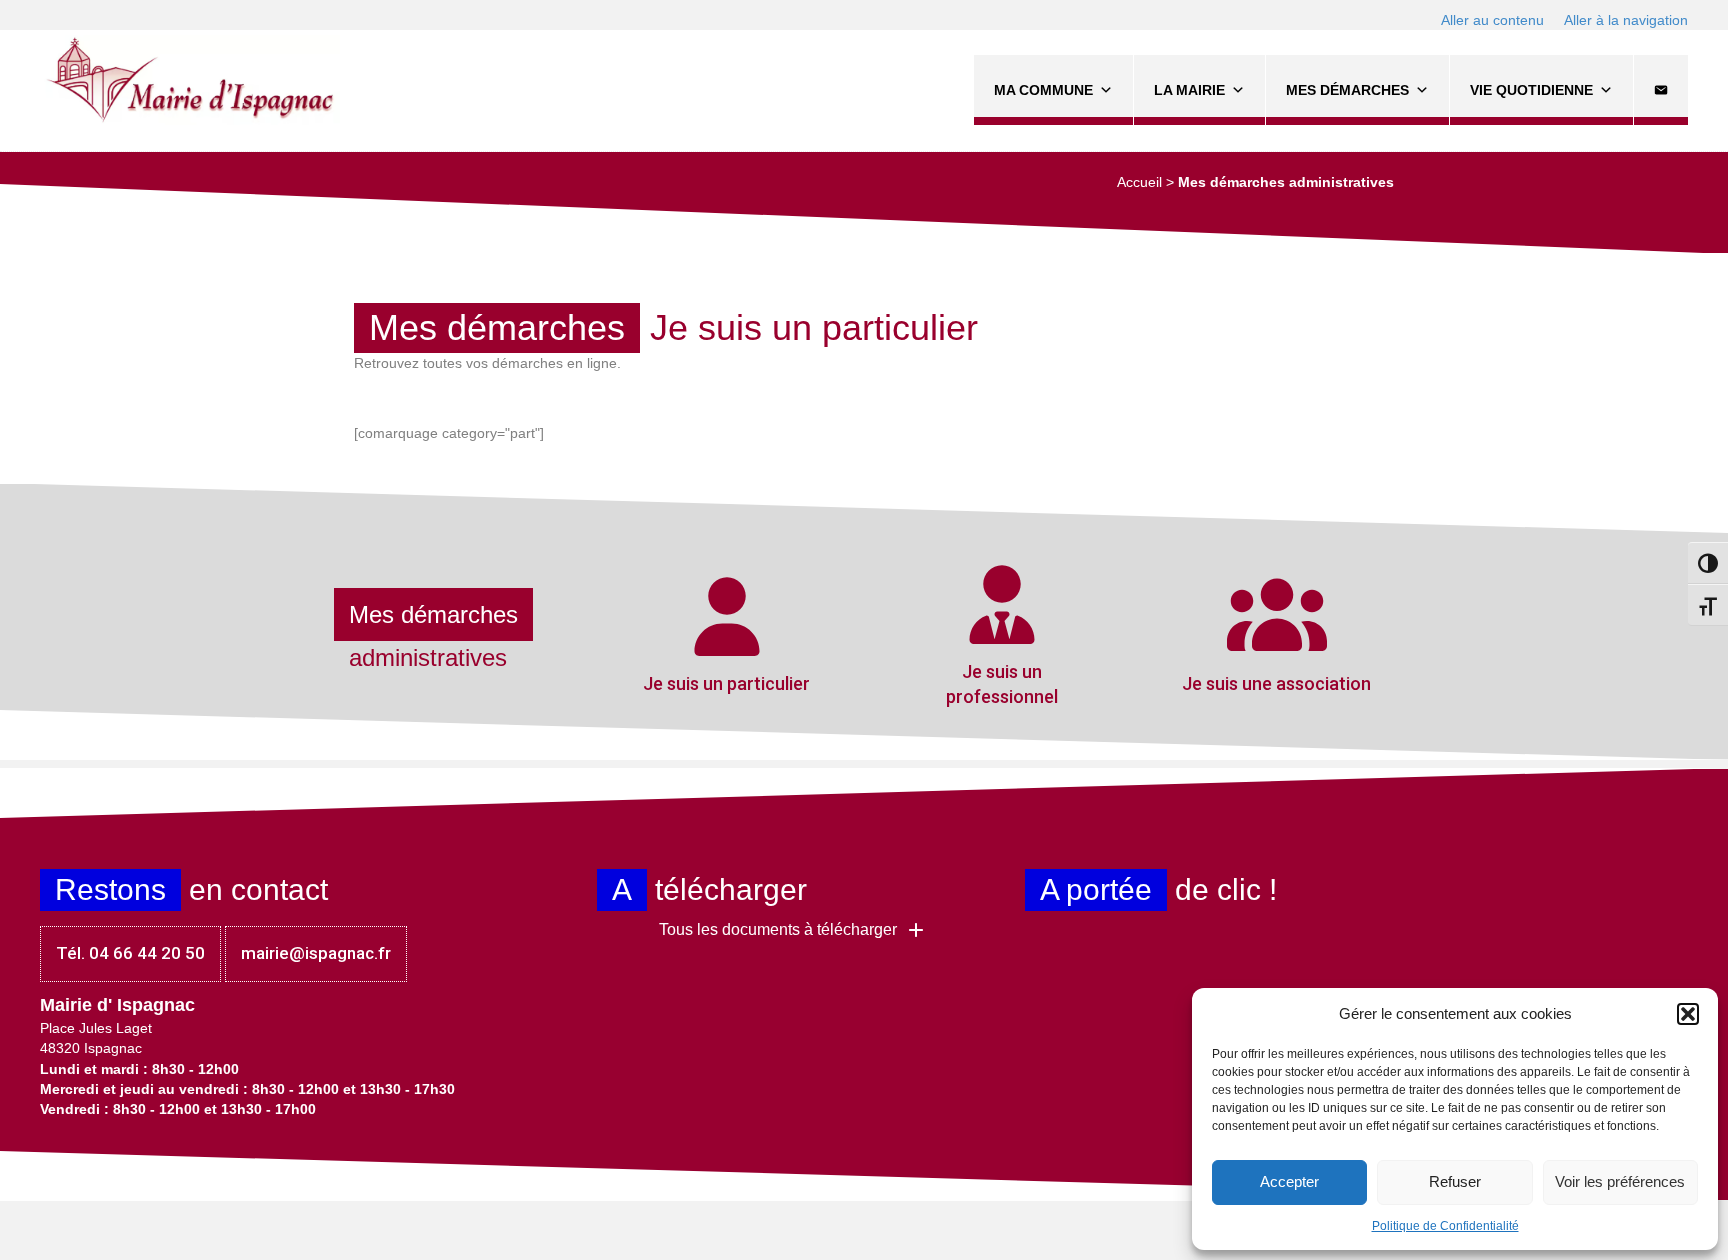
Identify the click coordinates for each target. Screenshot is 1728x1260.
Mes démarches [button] (1347, 90)
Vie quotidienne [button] (1531, 90)
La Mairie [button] (1189, 90)
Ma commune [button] (1043, 90)
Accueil (1139, 182)
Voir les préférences (1620, 1181)
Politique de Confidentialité (1445, 1226)
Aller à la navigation (1626, 20)
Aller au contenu (1492, 20)
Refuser (1455, 1181)
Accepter (1289, 1181)
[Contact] (1661, 90)
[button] (1688, 1014)
